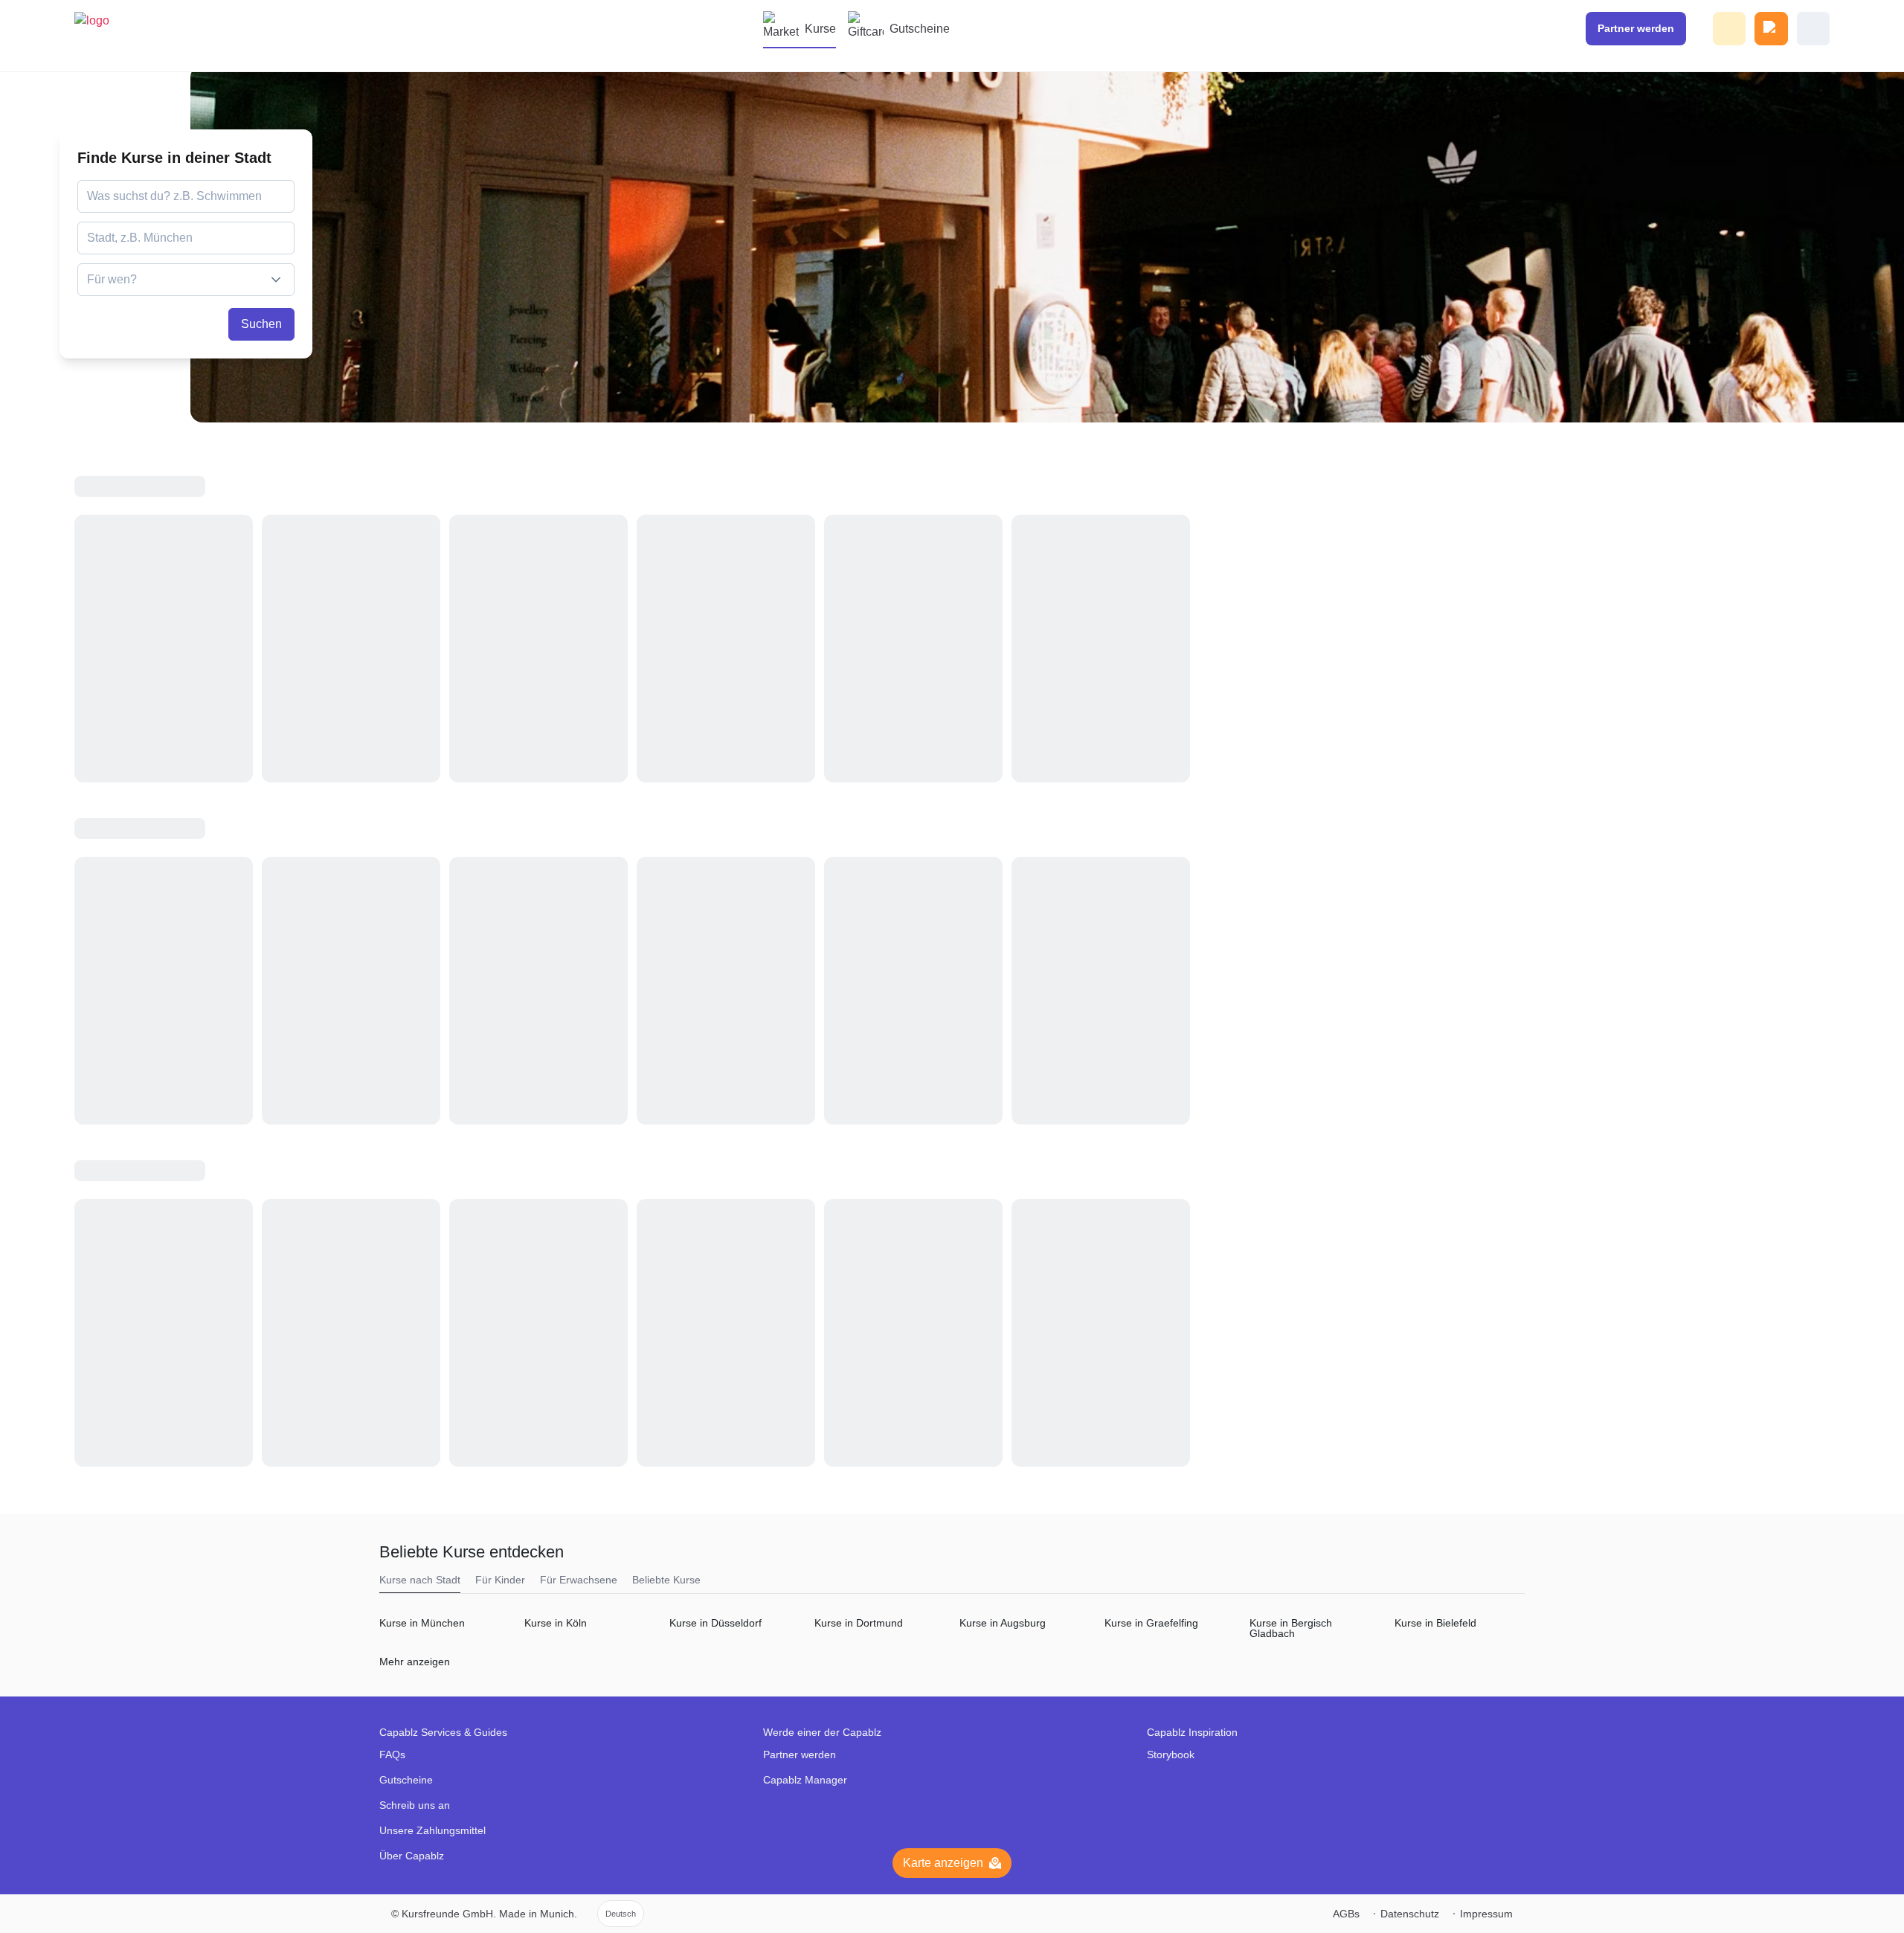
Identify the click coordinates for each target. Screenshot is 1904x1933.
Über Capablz (412, 1856)
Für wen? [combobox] (112, 279)
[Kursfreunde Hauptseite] (101, 36)
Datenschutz (1410, 1914)
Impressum (1486, 1914)
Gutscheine (920, 29)
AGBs (1346, 1914)
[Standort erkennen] (282, 238)
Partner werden (800, 1755)
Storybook (1171, 1755)
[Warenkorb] (1771, 29)
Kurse (820, 29)
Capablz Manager (805, 1780)
